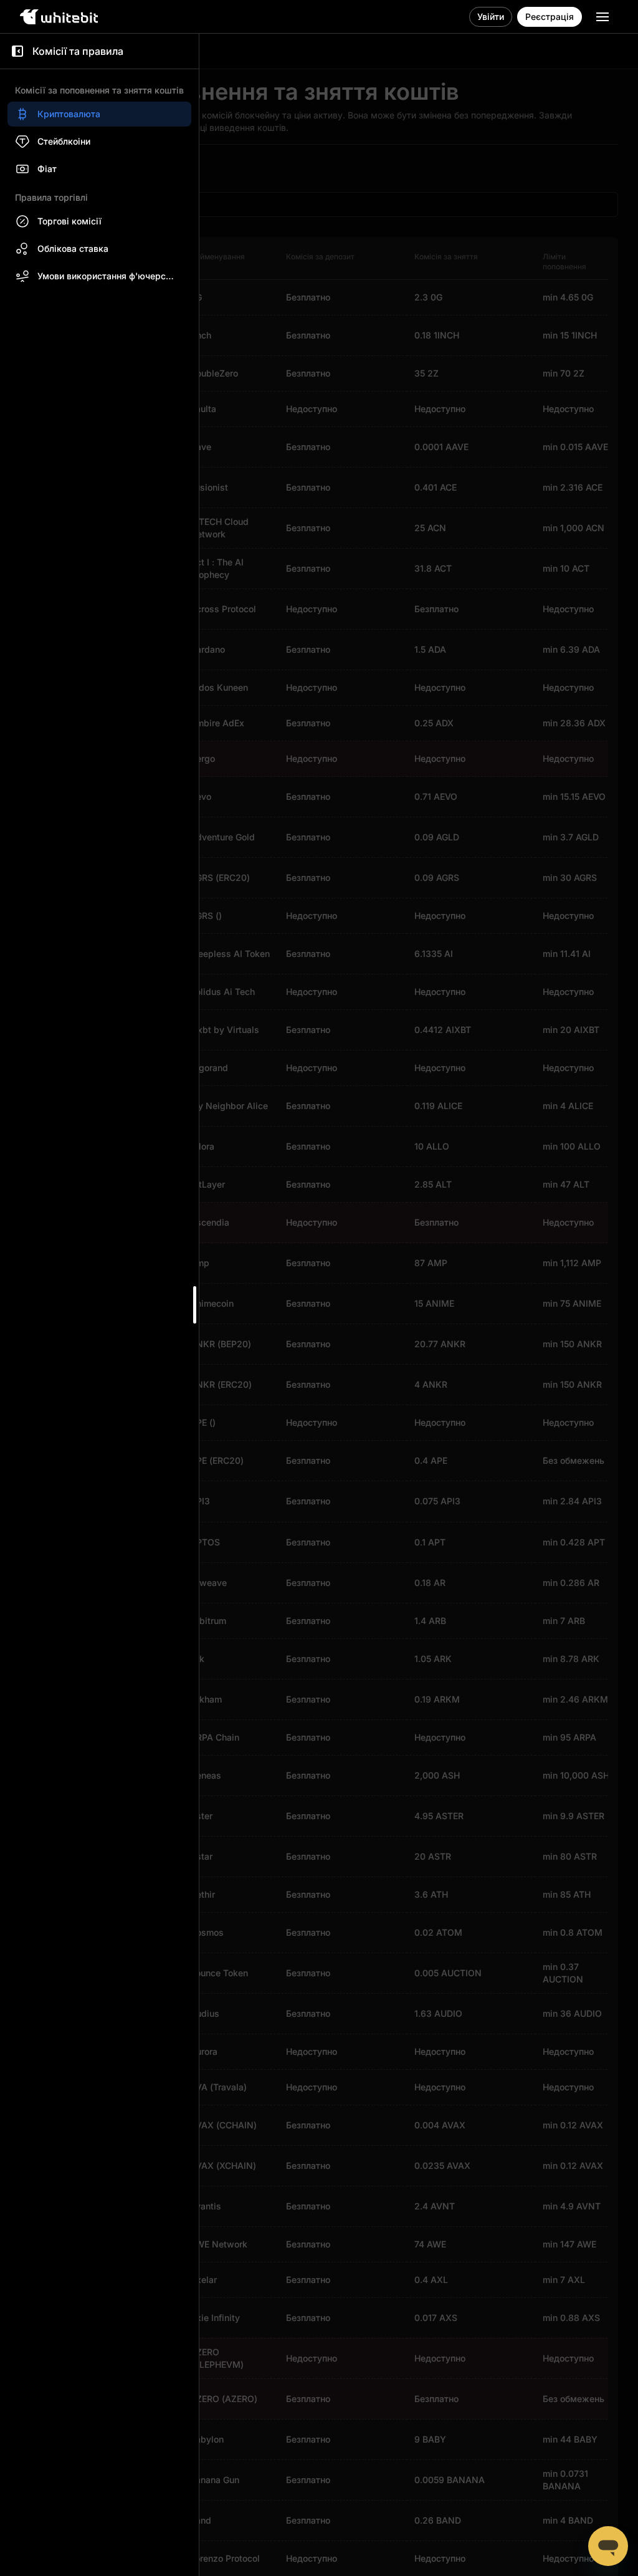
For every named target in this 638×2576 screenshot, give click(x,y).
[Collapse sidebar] (17, 51)
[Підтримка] (608, 2546)
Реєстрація (550, 17)
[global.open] (602, 17)
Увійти (491, 17)
